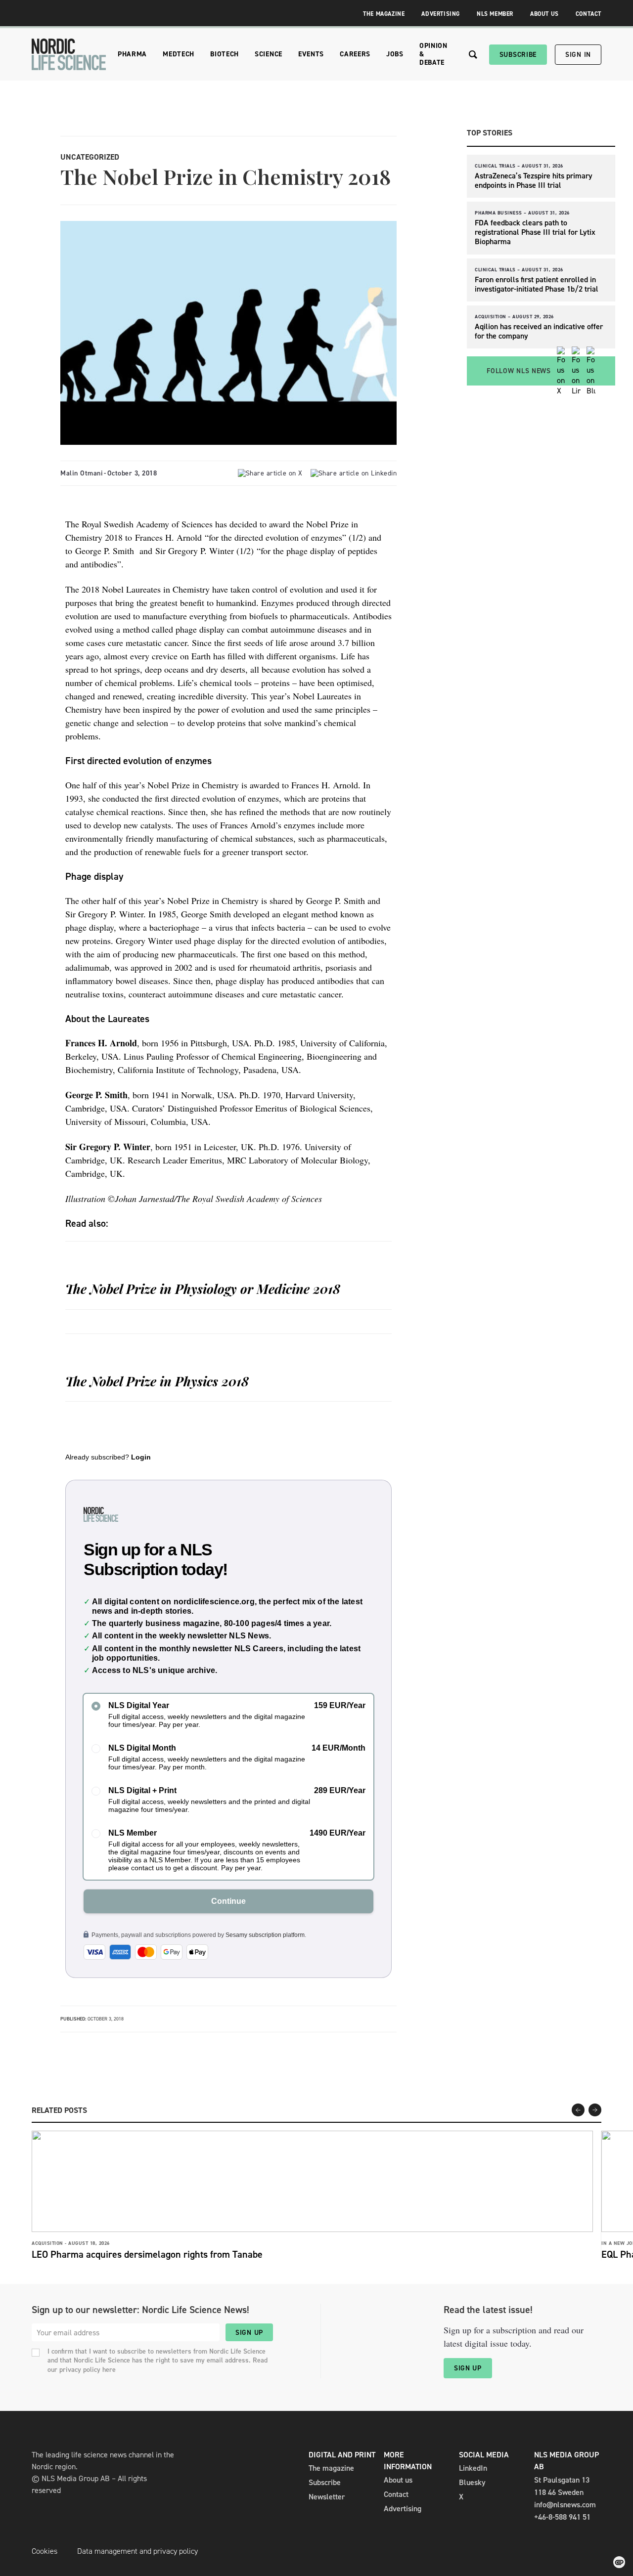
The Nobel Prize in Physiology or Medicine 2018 (203, 1289)
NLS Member (495, 14)
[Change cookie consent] (619, 2562)
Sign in (578, 55)
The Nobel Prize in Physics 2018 (157, 1381)
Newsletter (327, 2497)
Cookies (45, 2551)
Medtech (179, 54)
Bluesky (472, 2482)
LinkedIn (473, 2468)
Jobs (395, 54)
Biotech (225, 54)
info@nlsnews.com (565, 2505)
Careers (355, 54)
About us (398, 2480)
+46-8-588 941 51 (562, 2517)
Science (269, 54)
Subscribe (518, 55)
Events (311, 54)
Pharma (132, 54)
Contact (588, 14)
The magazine (331, 2468)
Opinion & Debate (433, 54)
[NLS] (69, 54)
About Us (544, 14)
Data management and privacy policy (137, 2551)
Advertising (441, 14)
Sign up (249, 2333)
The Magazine (384, 14)
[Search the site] (473, 55)
